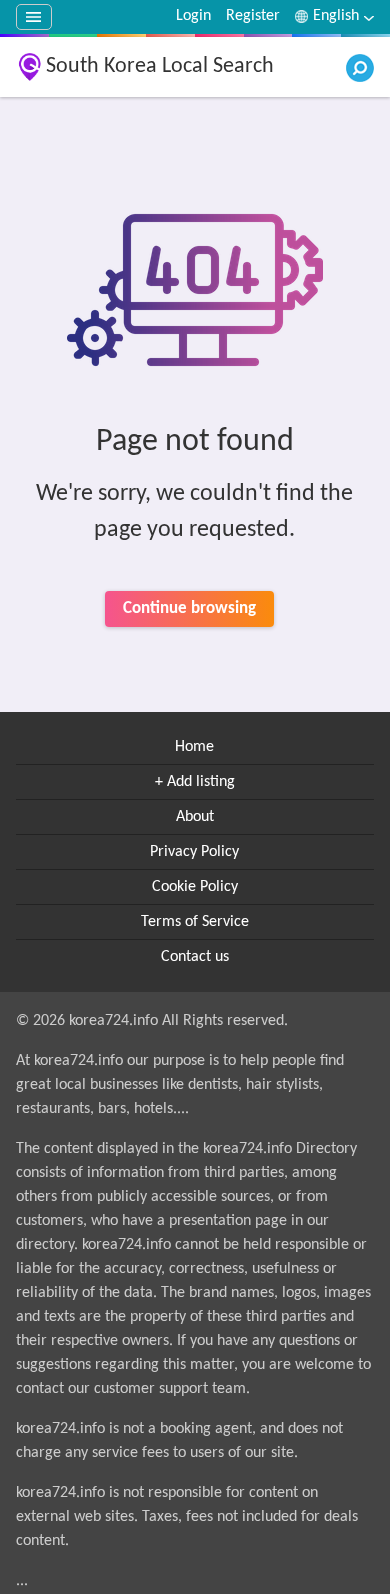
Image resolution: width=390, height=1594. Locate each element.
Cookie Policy (195, 887)
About (195, 817)
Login (193, 16)
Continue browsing (189, 608)
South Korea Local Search (160, 66)
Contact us (195, 957)
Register (253, 16)
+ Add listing (195, 782)
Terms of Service (195, 922)
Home (194, 747)
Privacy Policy (194, 852)
